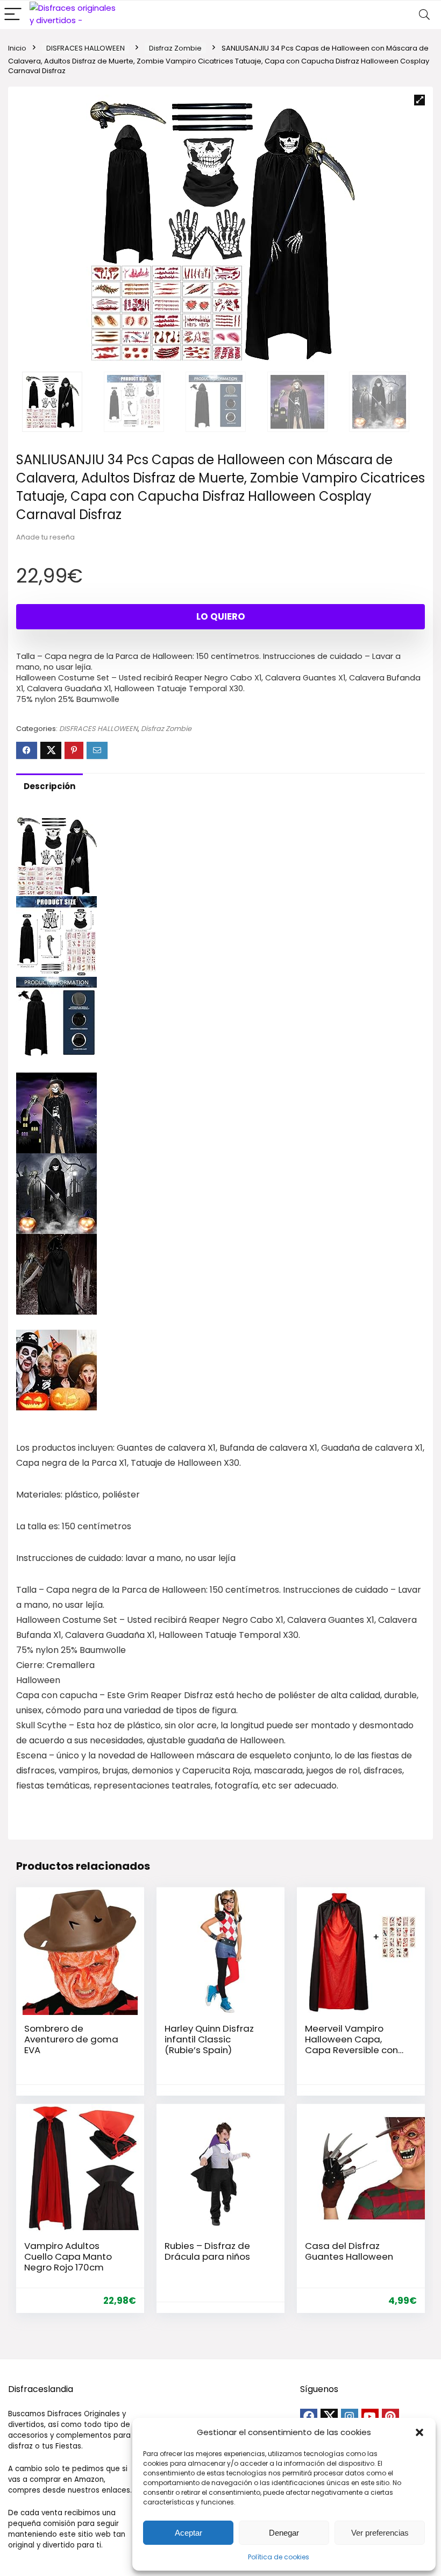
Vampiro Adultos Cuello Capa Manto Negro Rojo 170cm (68, 2256)
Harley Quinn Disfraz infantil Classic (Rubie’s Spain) (209, 2039)
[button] (419, 2432)
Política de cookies (279, 2557)
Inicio (17, 48)
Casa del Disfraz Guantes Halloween (349, 2251)
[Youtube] (370, 2417)
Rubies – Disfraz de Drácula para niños (207, 2251)
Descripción (49, 786)
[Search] (424, 15)
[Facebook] (309, 2417)
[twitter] (329, 2417)
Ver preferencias (380, 2533)
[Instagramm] (350, 2417)
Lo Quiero (221, 616)
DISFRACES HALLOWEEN (86, 48)
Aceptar (189, 2533)
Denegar (284, 2533)
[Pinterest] (390, 2417)
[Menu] (13, 15)
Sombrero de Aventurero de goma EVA (71, 2039)
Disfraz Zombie (175, 48)
